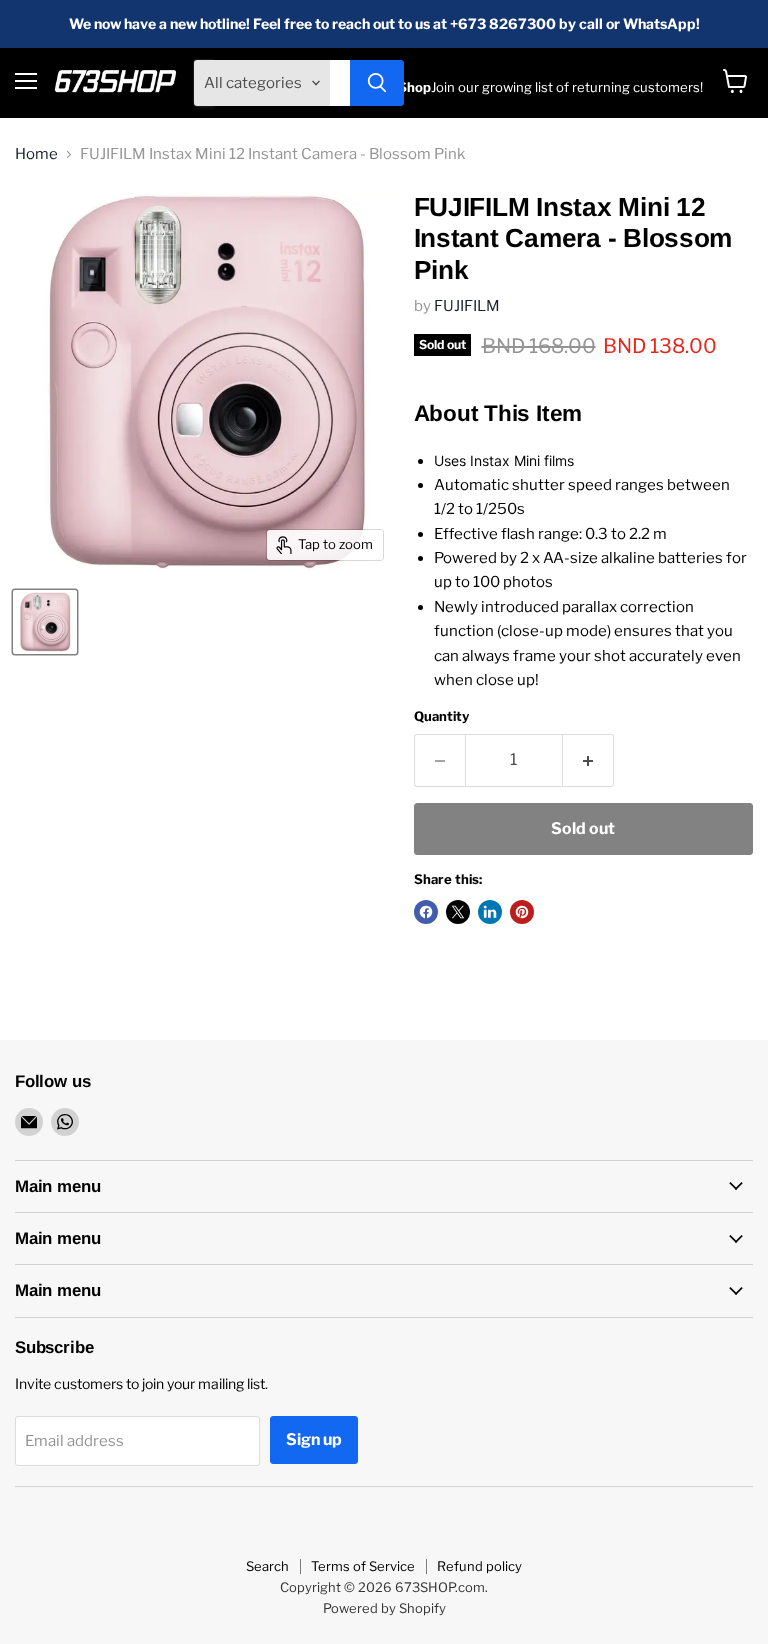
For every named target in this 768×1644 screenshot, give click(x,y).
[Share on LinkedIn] (490, 912)
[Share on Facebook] (426, 912)
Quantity (441, 716)
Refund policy (479, 1566)
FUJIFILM (467, 306)
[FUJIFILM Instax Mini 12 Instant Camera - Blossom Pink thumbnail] (45, 622)
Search (267, 1566)
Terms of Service (363, 1566)
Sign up (314, 1439)
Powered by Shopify (384, 1608)
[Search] (377, 83)
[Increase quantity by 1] (588, 760)
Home (36, 154)
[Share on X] (458, 912)
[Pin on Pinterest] (522, 912)
